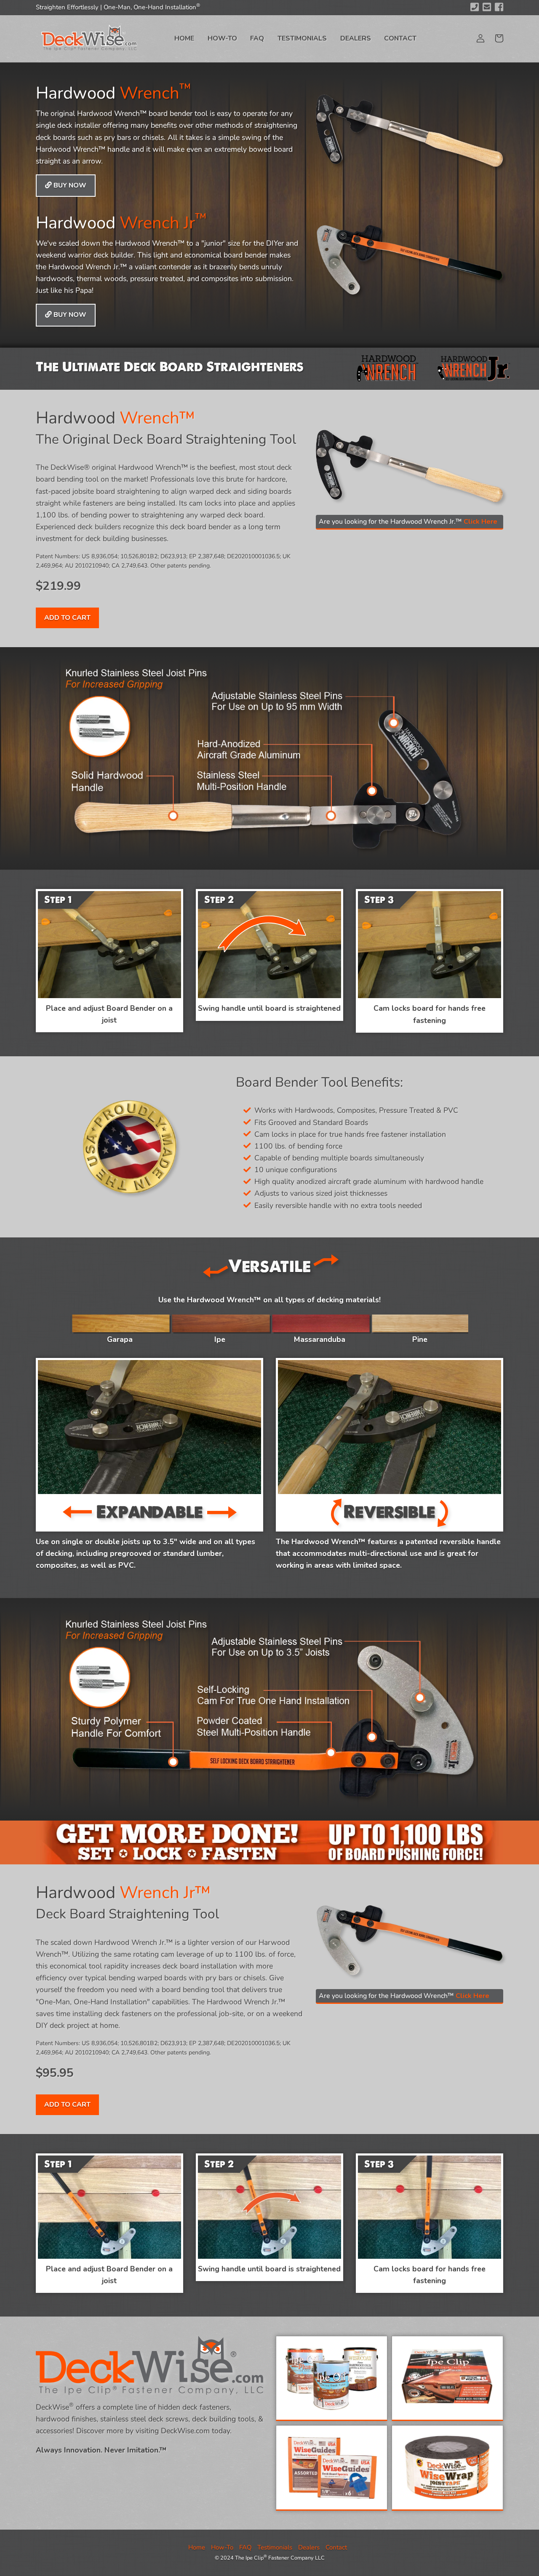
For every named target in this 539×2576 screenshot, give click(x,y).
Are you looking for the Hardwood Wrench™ (404, 1996)
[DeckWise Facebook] (499, 7)
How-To (222, 38)
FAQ (257, 38)
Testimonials (302, 38)
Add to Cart (67, 618)
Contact (400, 38)
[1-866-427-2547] (475, 7)
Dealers (356, 38)
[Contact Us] (487, 7)
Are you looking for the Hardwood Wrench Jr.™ (408, 522)
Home (184, 38)
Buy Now (69, 185)
